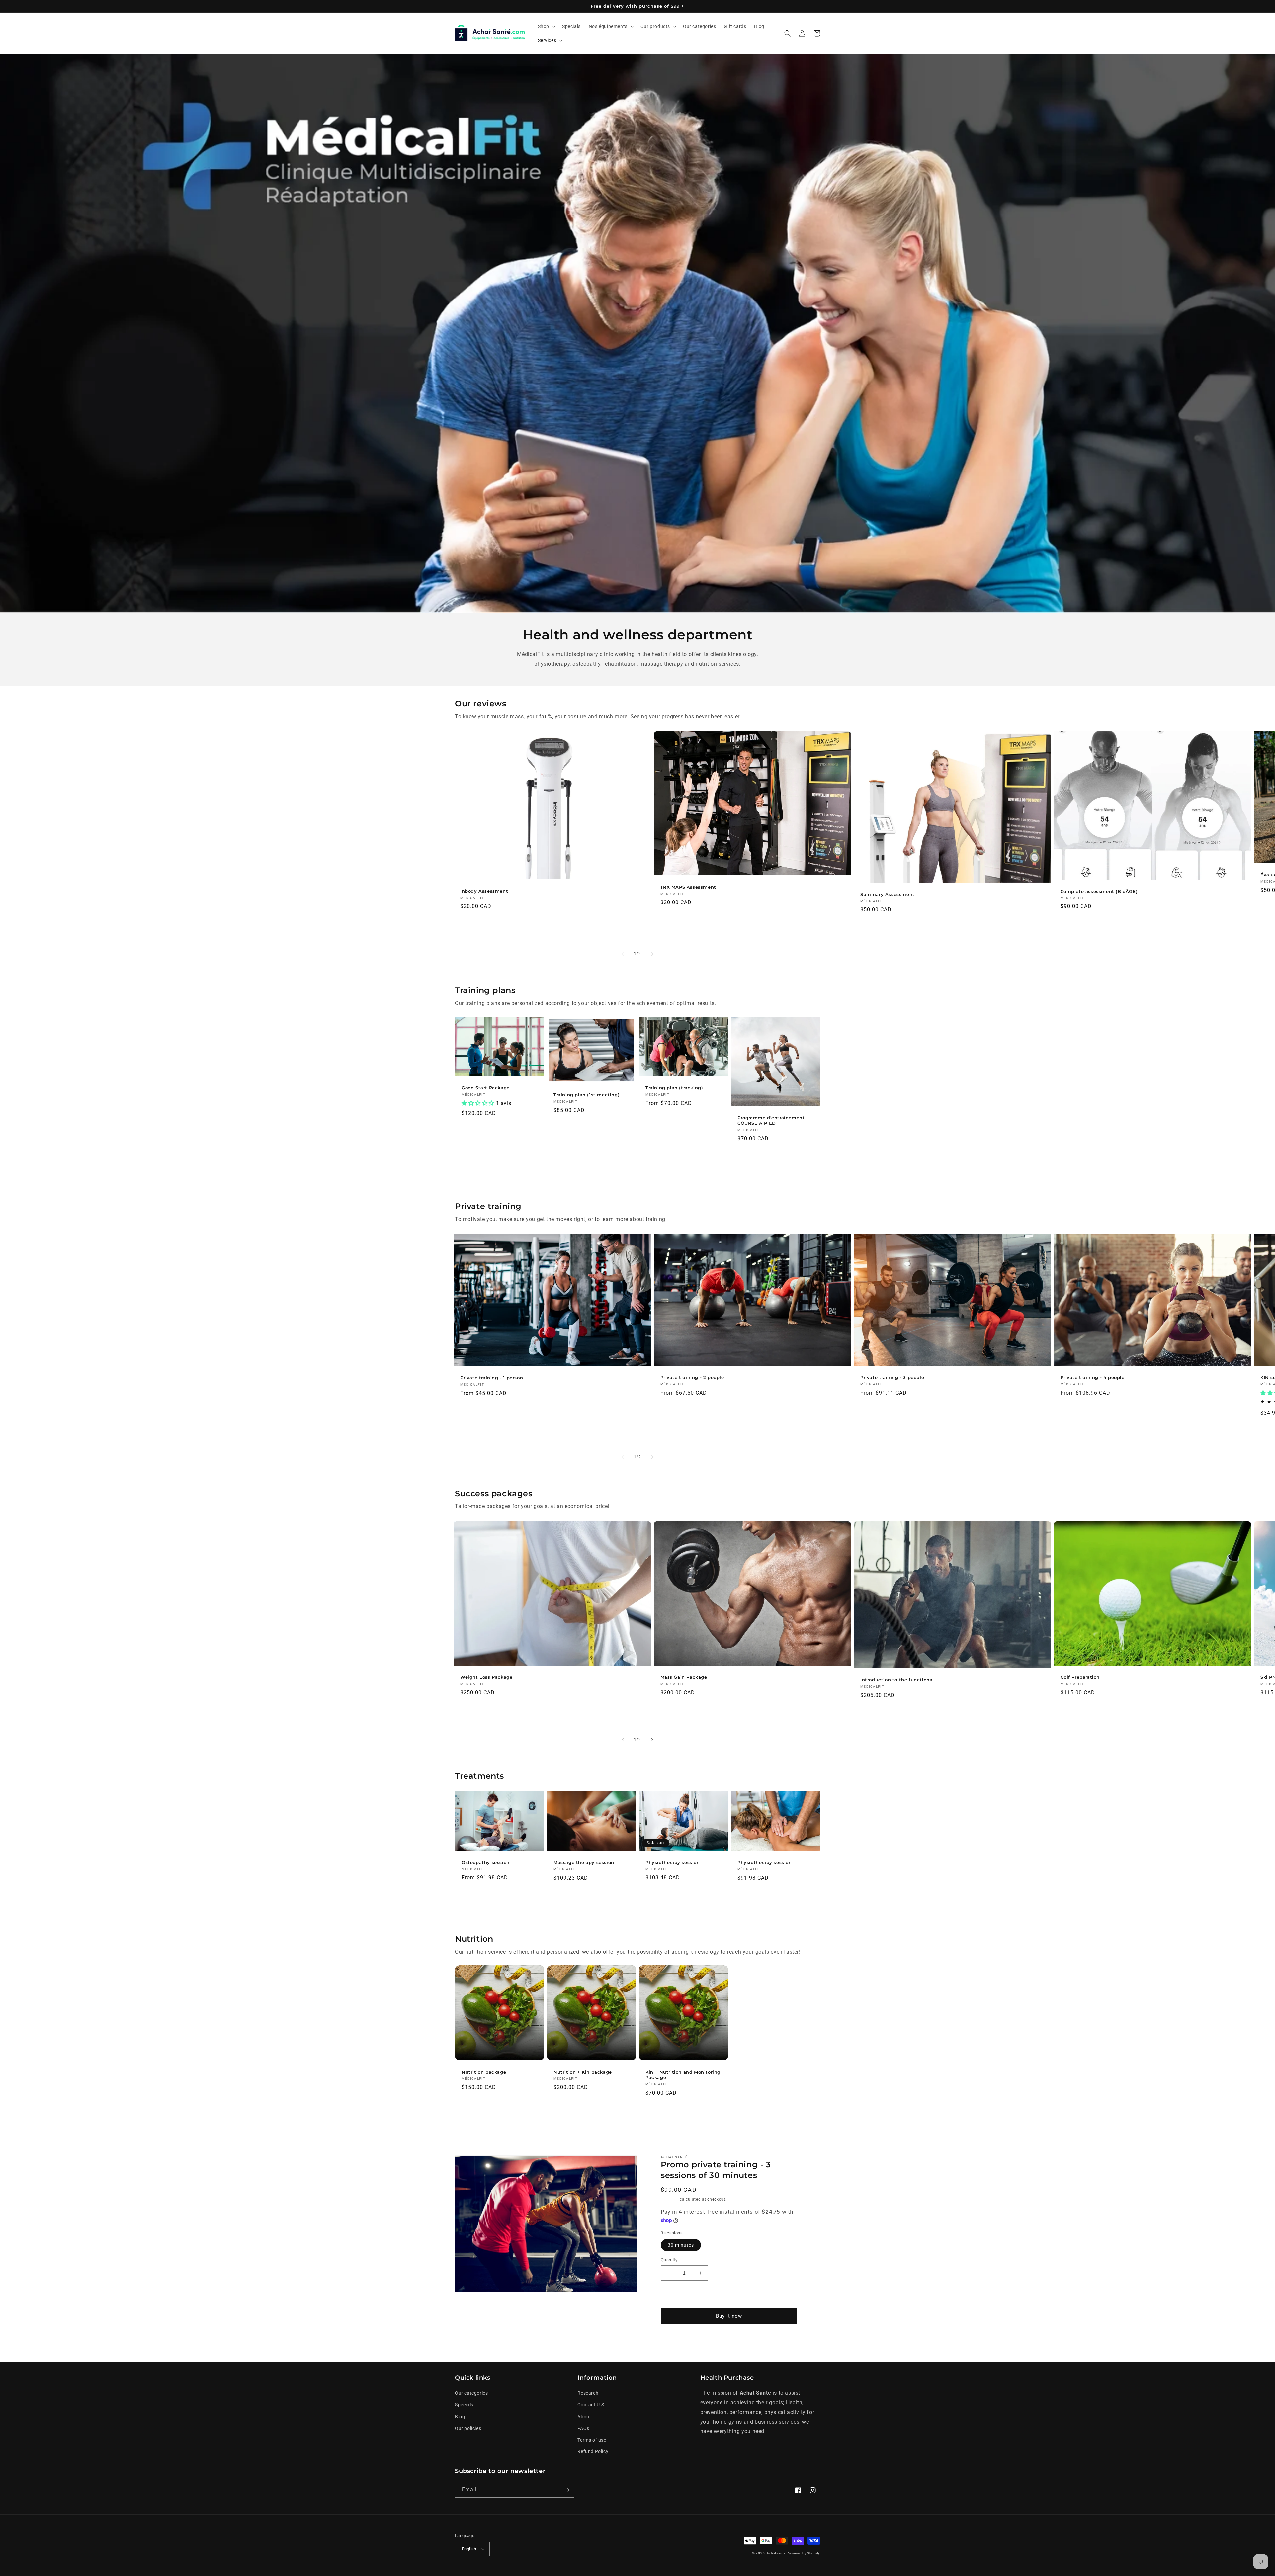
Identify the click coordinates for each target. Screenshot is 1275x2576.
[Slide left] (623, 954)
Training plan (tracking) (674, 1088)
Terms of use (592, 2440)
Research (588, 2393)
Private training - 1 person (492, 1378)
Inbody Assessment (484, 891)
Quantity (669, 2260)
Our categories (471, 2393)
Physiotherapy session (673, 1862)
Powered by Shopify (803, 2553)
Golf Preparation (1080, 1677)
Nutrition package (484, 2072)
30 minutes (681, 2245)
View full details (771, 2341)
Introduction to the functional (897, 1680)
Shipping (670, 2199)
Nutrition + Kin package (583, 2072)
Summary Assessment (888, 894)
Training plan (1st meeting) (587, 1095)
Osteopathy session (486, 1862)
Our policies (468, 2428)
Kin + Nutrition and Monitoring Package (683, 2075)
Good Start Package (486, 1088)
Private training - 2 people (692, 1377)
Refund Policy (593, 2451)
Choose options (683, 1156)
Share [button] (675, 2341)
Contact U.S (591, 2405)
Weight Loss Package (486, 1677)
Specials (464, 2405)
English (469, 2549)
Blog (460, 2417)
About (584, 2417)
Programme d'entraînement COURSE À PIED (771, 1120)
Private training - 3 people (892, 1377)
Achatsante (776, 2553)
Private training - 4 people (1093, 1377)
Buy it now (729, 2316)
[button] (546, 26)
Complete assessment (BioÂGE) (1099, 891)
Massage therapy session (584, 1862)
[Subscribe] (567, 2490)
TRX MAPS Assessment (688, 887)
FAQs (583, 2428)
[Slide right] (652, 954)
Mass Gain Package (684, 1677)
